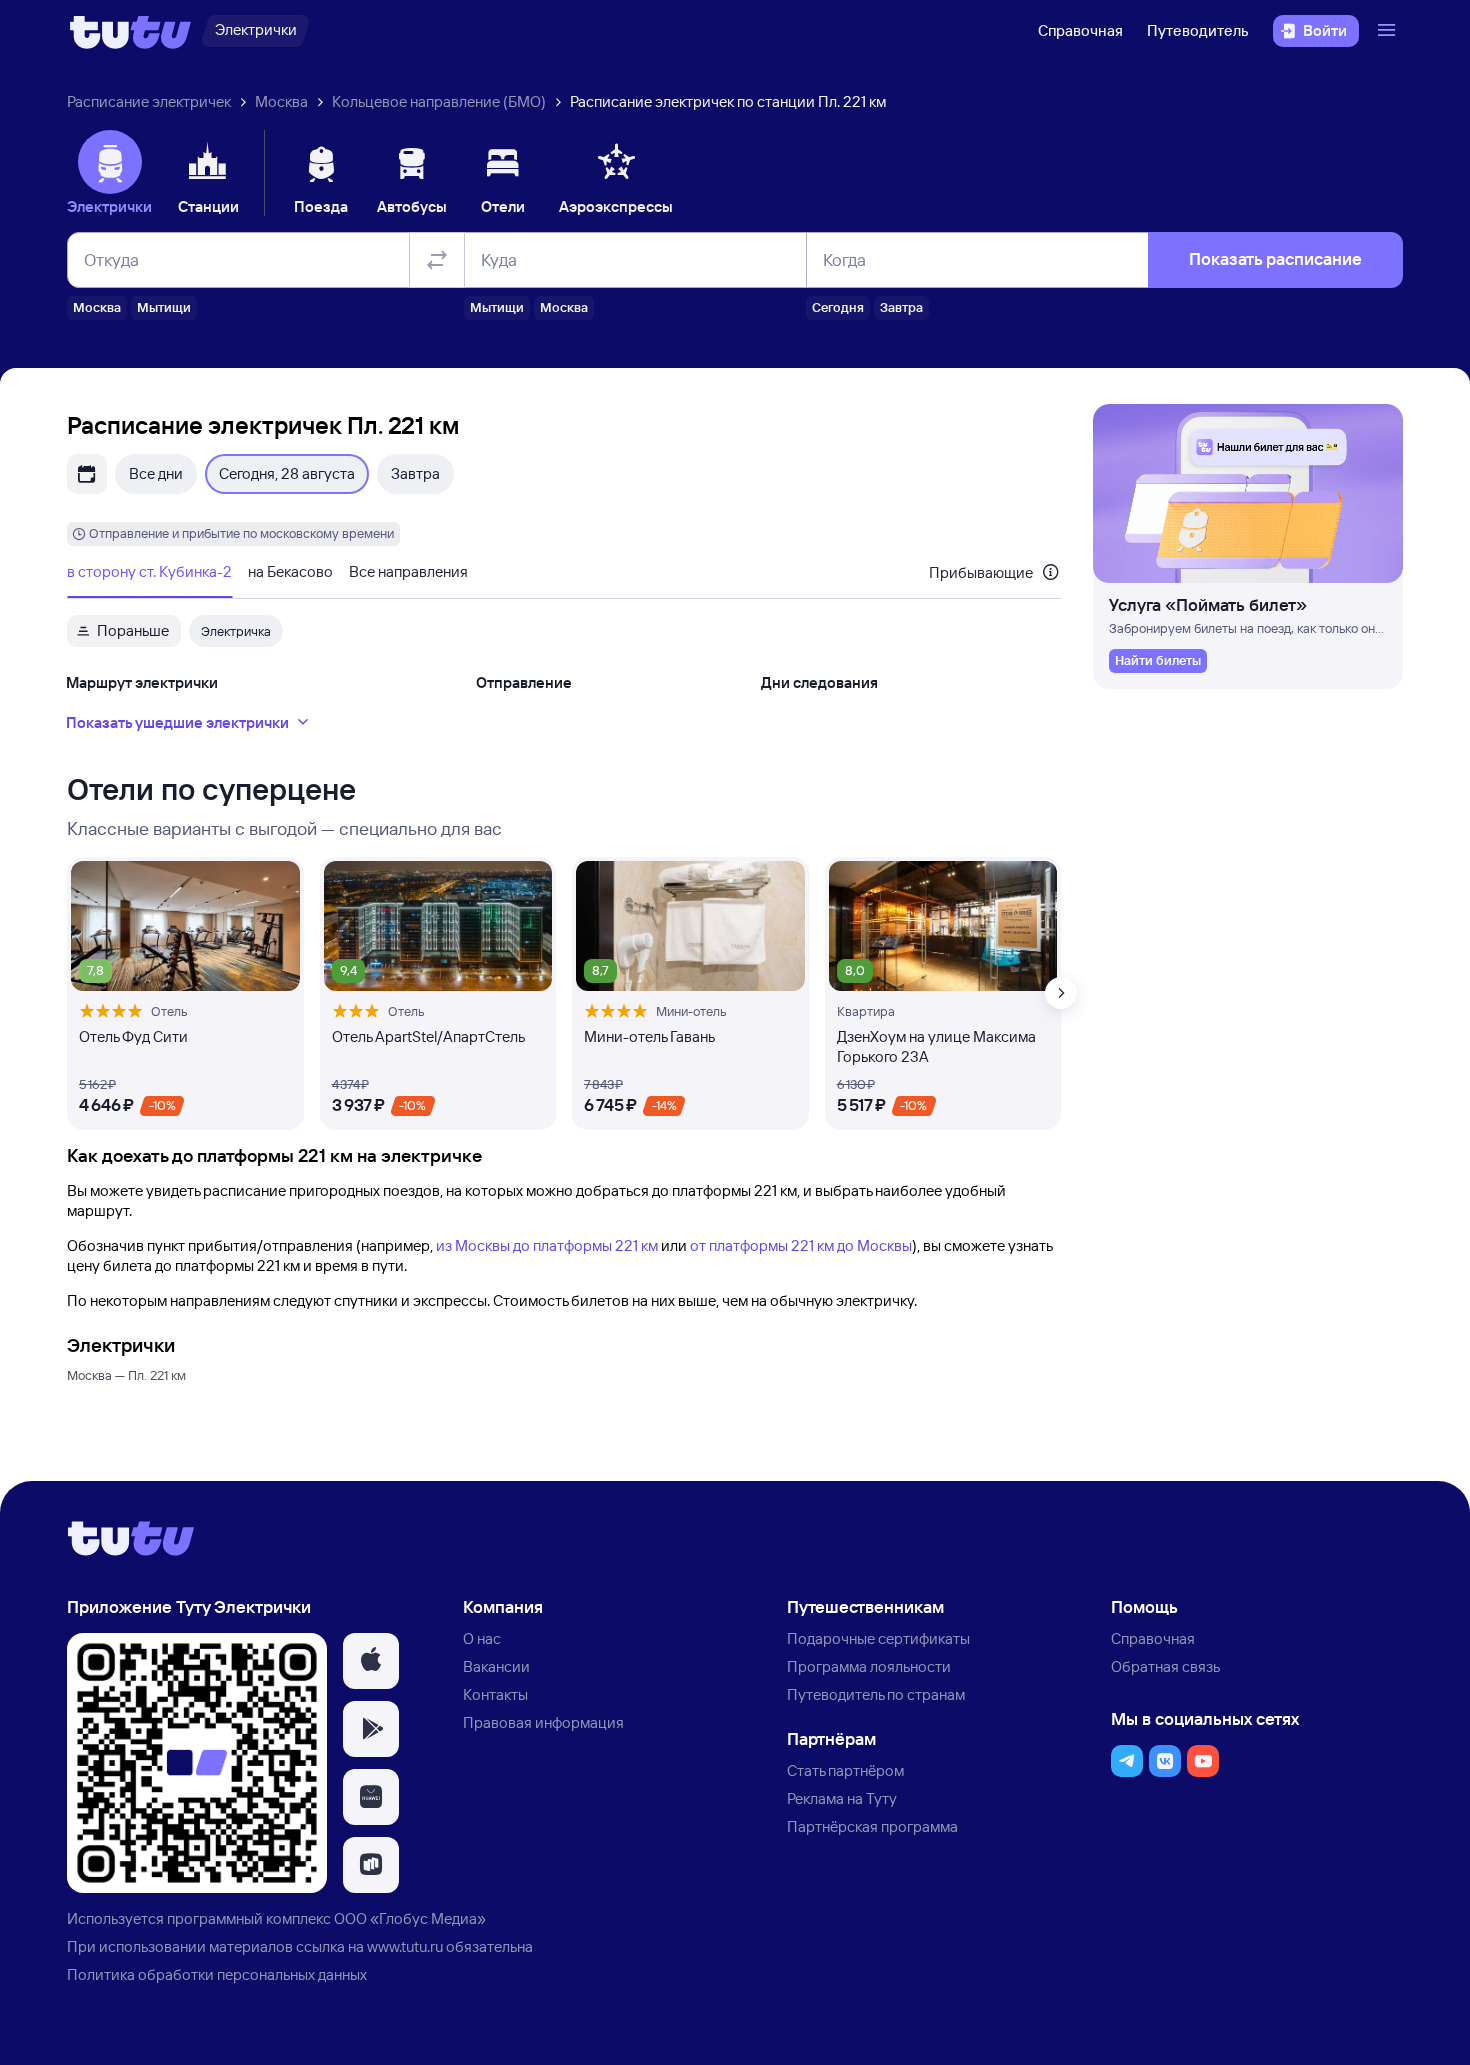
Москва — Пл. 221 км (126, 1375)
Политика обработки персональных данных (217, 1974)
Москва (281, 101)
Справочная (1080, 30)
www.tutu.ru (405, 1946)
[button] (371, 1661)
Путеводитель (1198, 30)
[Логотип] (130, 31)
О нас (482, 1638)
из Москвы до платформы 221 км (547, 1245)
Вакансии (496, 1666)
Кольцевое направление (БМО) (439, 101)
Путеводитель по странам (876, 1694)
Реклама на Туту (842, 1798)
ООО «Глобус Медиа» (410, 1918)
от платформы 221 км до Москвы (801, 1245)
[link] (1158, 661)
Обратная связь (1165, 1666)
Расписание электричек (149, 101)
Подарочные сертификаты (878, 1638)
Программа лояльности (869, 1666)
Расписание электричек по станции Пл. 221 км (728, 101)
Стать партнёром (845, 1770)
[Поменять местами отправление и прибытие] (437, 260)
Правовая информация (543, 1722)
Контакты (495, 1694)
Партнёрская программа (872, 1826)
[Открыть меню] (1389, 31)
